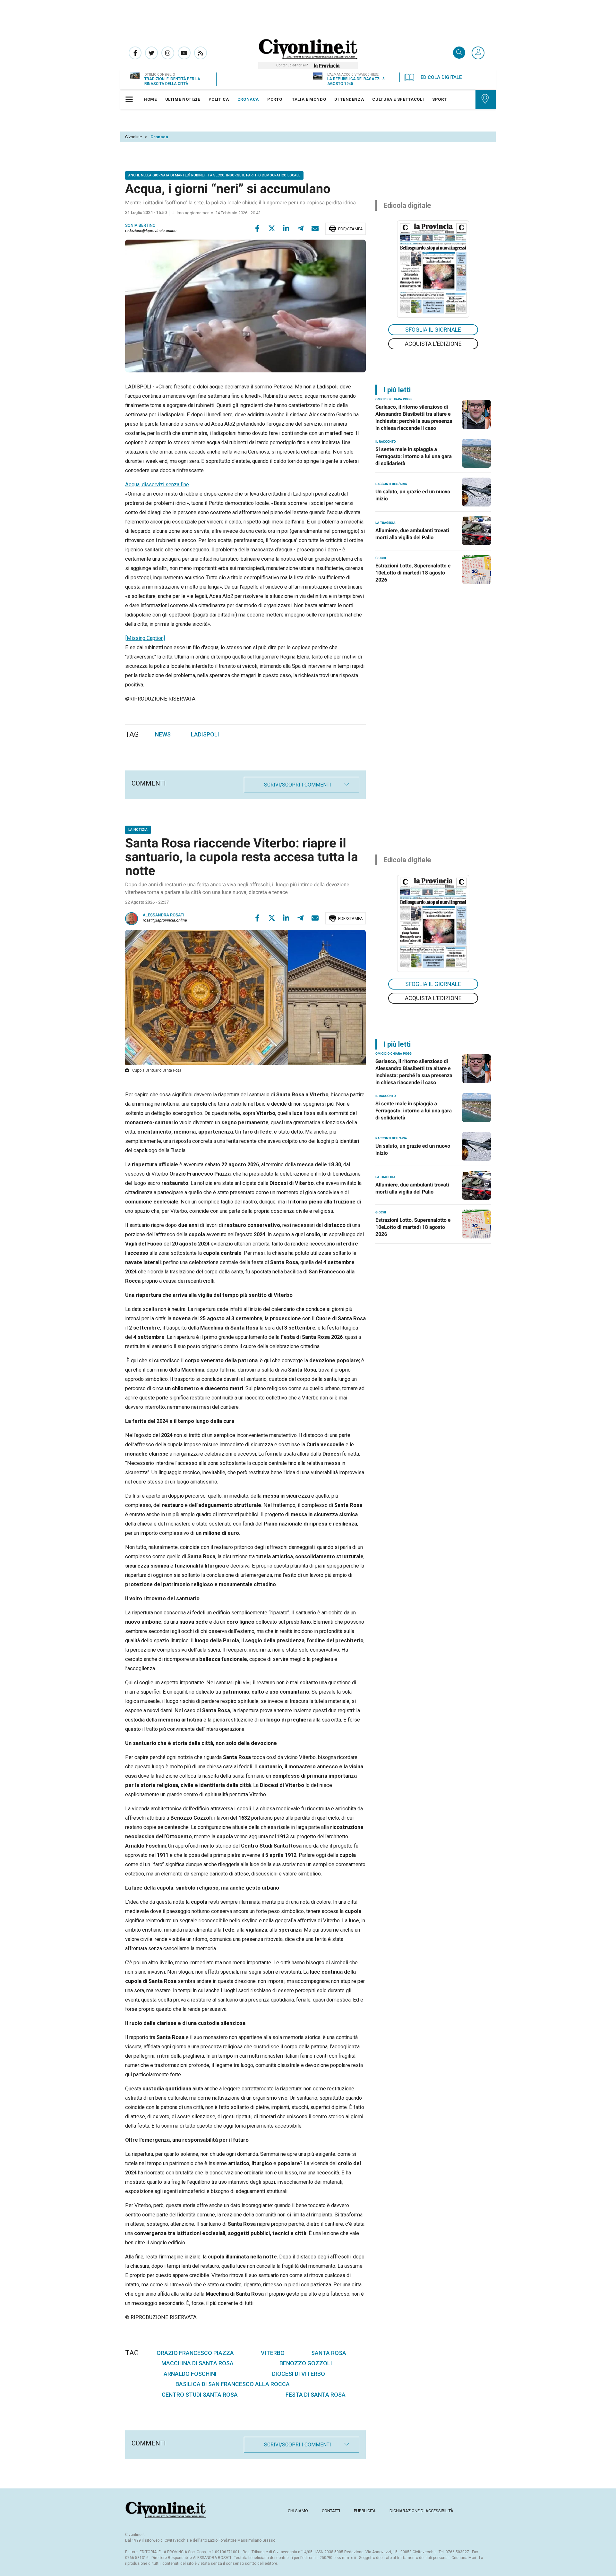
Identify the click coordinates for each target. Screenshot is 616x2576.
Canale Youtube (184, 53)
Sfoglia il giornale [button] (433, 330)
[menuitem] (150, 99)
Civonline (133, 137)
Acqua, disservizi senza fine (157, 485)
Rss (201, 53)
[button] (478, 53)
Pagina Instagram (168, 53)
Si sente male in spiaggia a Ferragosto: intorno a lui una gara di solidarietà (414, 456)
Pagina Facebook (135, 53)
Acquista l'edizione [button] (433, 344)
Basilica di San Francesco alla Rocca (233, 2384)
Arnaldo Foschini (190, 2374)
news (163, 734)
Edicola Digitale (441, 77)
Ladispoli (205, 734)
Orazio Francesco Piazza (195, 2353)
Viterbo (273, 2353)
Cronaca (159, 137)
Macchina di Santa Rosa (197, 2363)
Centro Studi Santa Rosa (200, 2395)
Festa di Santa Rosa (316, 2395)
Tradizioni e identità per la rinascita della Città (172, 81)
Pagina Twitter (151, 53)
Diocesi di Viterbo (299, 2374)
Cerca (459, 53)
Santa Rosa (329, 2353)
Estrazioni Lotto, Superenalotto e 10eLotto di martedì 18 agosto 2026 (413, 573)
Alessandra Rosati (164, 915)
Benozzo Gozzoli (306, 2363)
